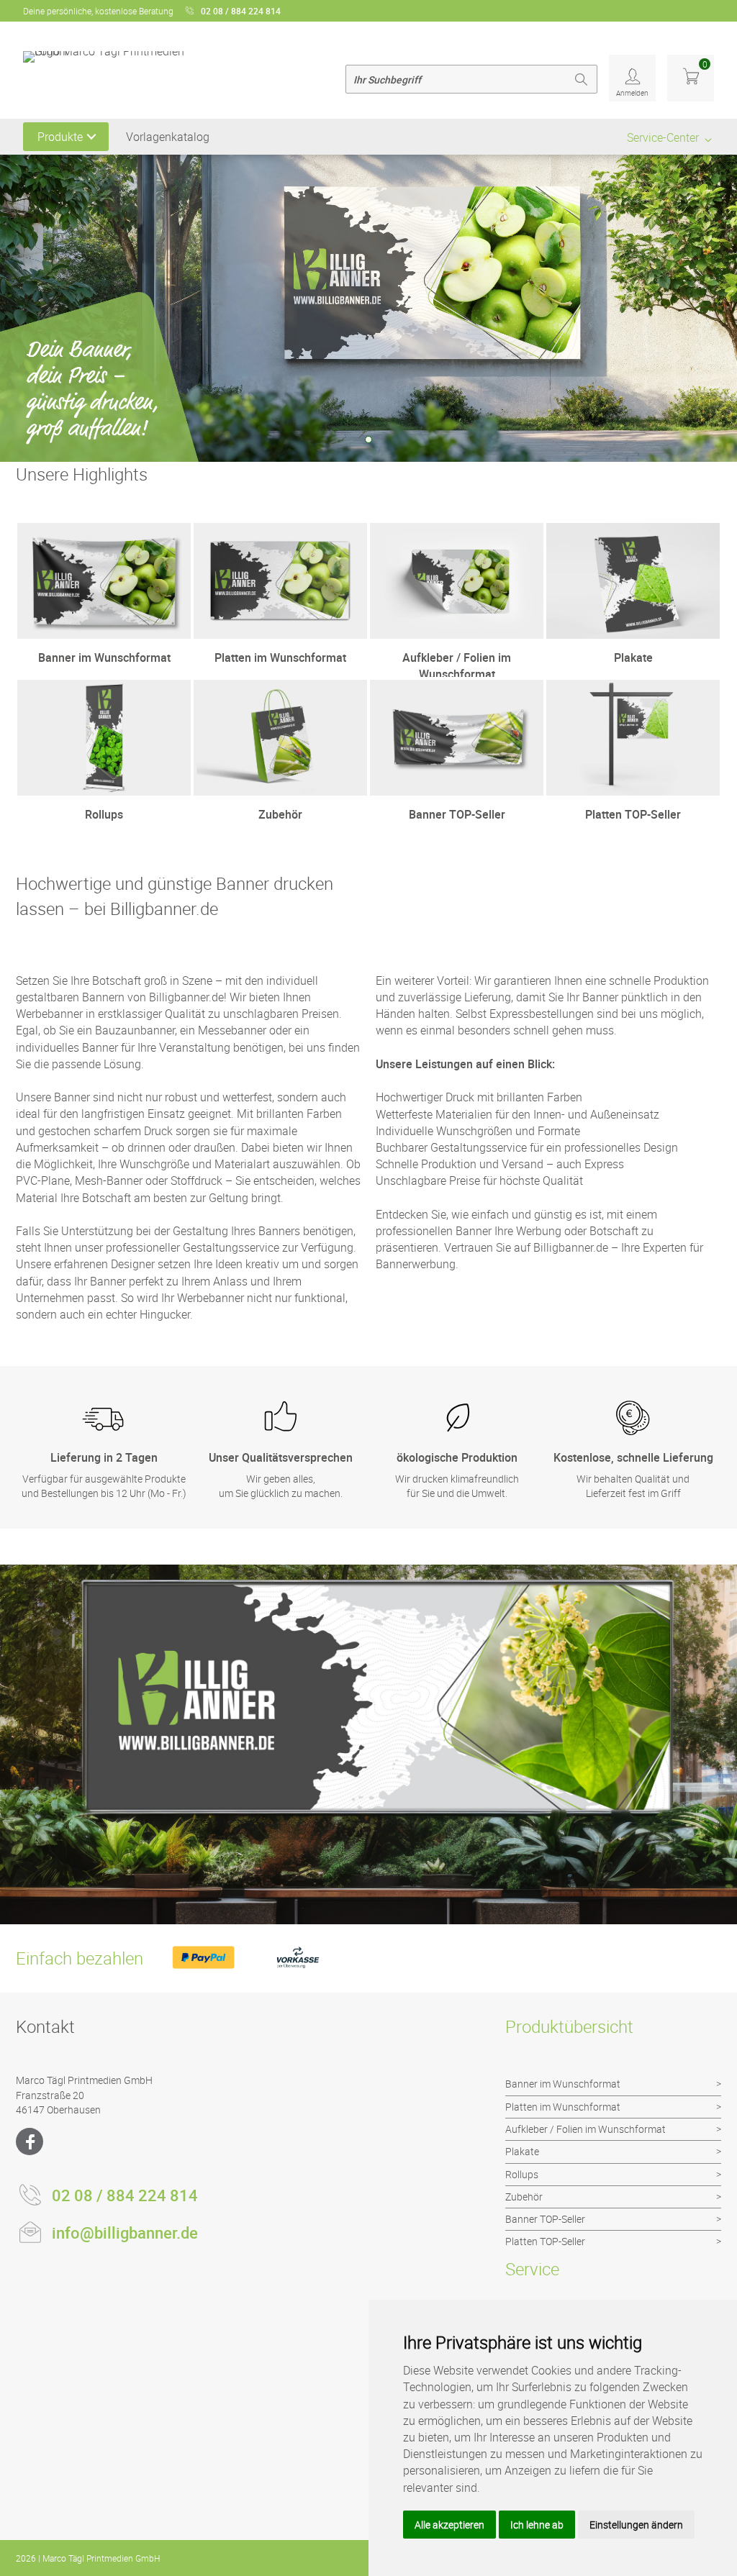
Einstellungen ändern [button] (636, 2525)
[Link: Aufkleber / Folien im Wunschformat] (457, 600)
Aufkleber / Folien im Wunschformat (585, 2129)
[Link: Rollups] (104, 757)
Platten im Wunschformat (563, 2107)
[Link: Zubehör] (280, 757)
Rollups (522, 2174)
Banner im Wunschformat (563, 2084)
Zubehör (524, 2197)
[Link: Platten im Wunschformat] (280, 600)
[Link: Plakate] (633, 600)
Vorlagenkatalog (168, 137)
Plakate (522, 2151)
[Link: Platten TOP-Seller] (633, 757)
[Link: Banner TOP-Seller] (457, 757)
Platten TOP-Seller (545, 2241)
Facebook (30, 2142)
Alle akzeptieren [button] (449, 2525)
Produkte (60, 137)
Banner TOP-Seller (545, 2219)
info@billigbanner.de (125, 2233)
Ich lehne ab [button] (537, 2525)
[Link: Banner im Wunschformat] (104, 600)
